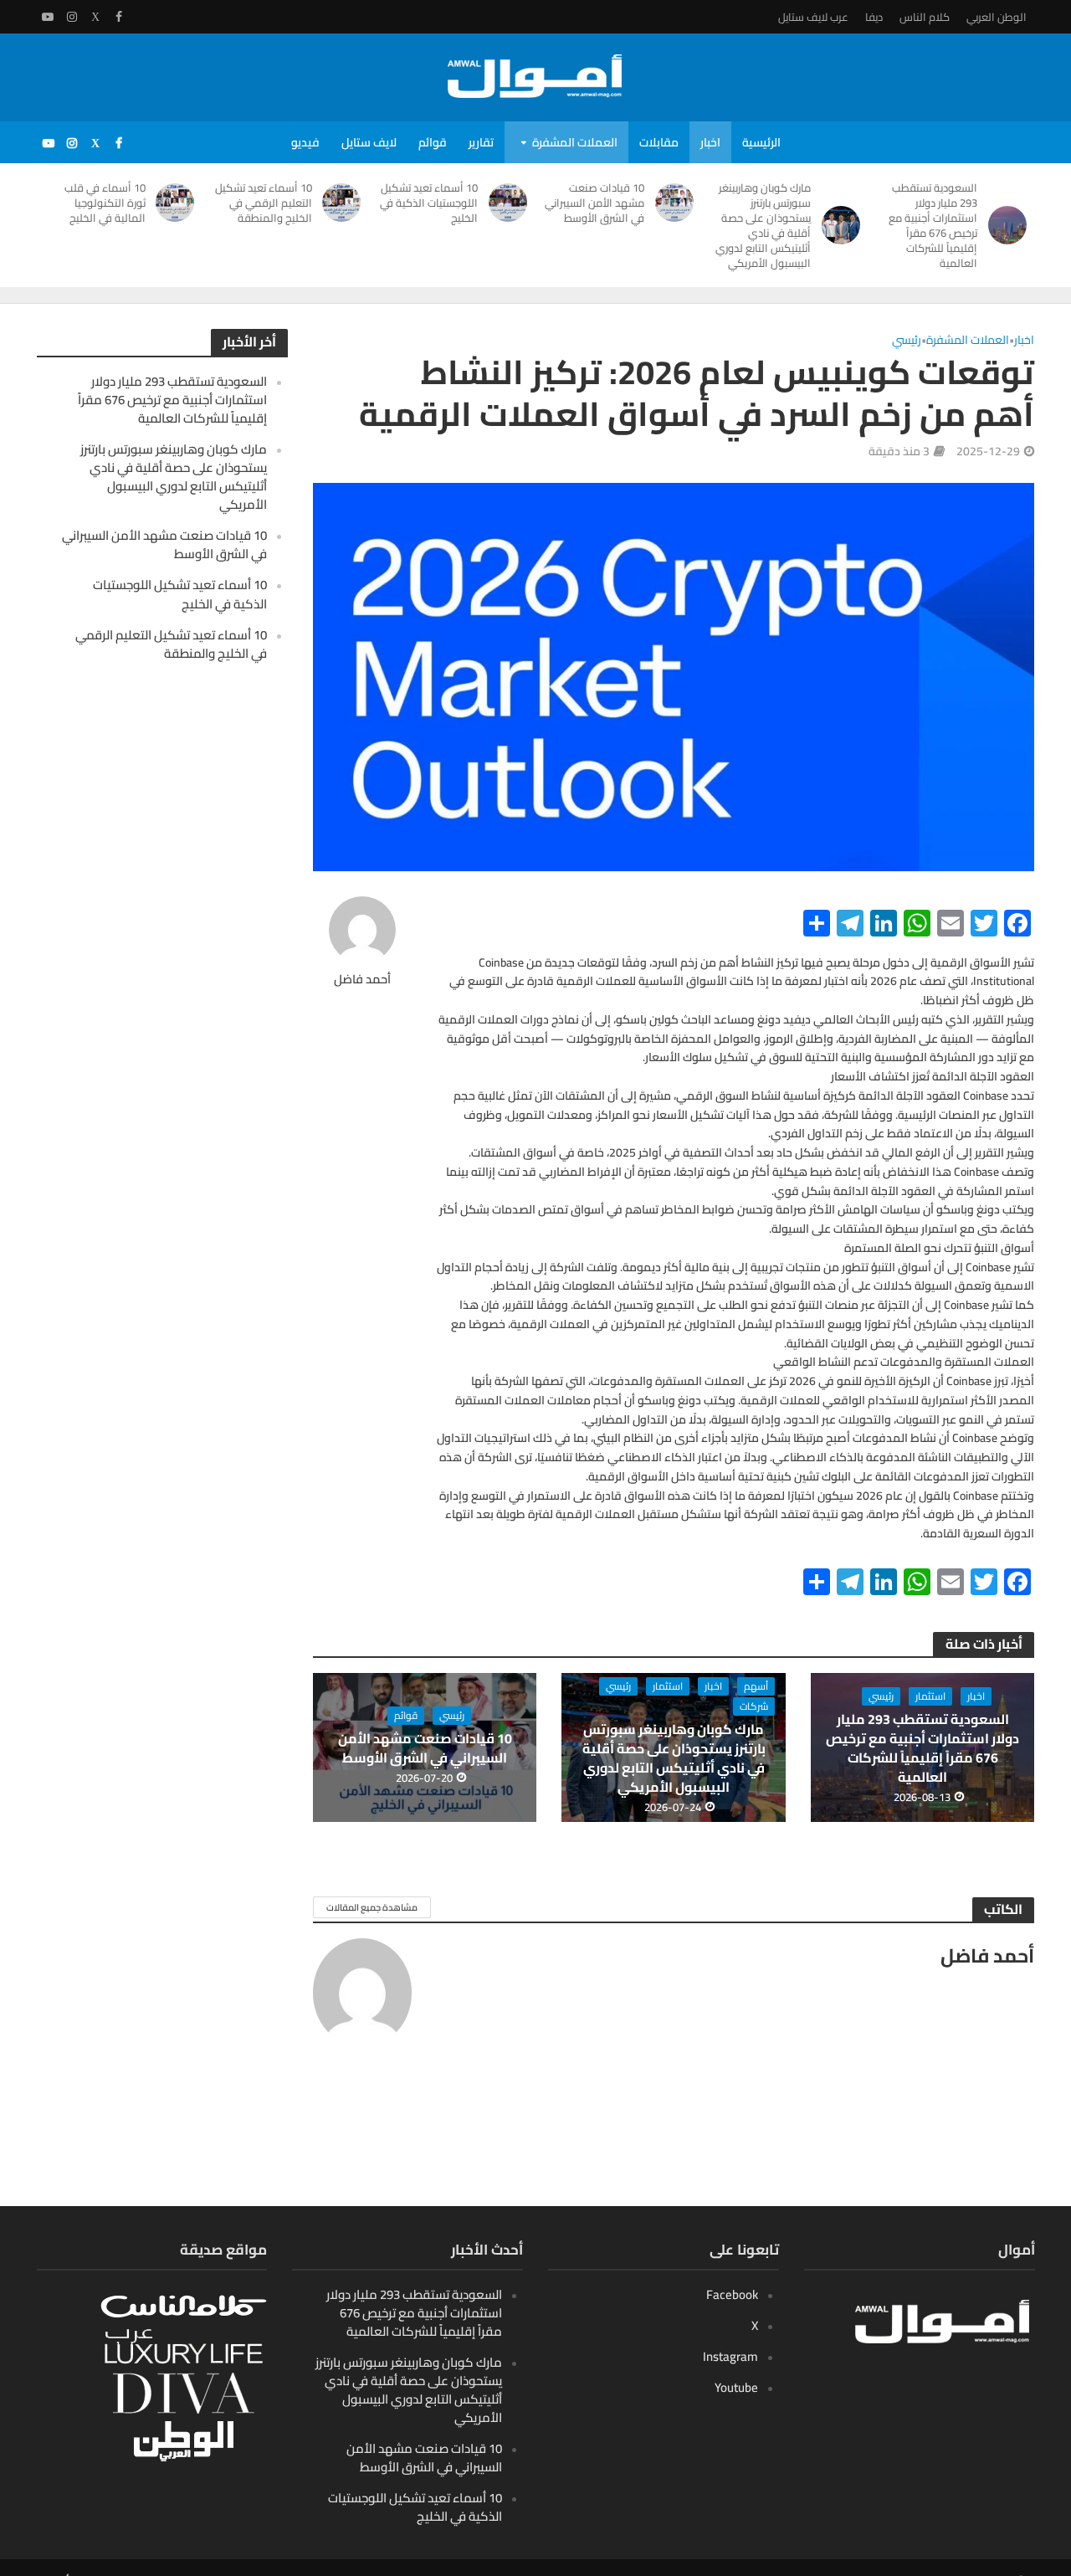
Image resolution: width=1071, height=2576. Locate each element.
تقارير (481, 142)
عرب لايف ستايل (813, 17)
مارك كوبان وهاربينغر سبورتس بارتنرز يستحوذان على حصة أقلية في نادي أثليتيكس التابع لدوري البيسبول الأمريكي (763, 225)
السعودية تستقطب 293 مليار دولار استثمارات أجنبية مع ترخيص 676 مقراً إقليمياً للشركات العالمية (933, 225)
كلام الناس (925, 17)
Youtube (736, 2387)
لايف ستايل (369, 142)
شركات (754, 1706)
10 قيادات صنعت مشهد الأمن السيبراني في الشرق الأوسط (594, 203)
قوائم (433, 142)
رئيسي (907, 341)
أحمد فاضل (362, 980)
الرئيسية (761, 142)
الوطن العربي (997, 17)
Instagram (730, 2356)
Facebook (732, 2294)
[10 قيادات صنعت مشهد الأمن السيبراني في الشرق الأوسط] (677, 203)
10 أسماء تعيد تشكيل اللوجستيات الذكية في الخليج (429, 203)
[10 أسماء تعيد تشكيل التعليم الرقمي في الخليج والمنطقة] (345, 203)
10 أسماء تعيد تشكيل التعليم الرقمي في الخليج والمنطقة (264, 203)
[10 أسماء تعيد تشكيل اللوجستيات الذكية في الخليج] (511, 203)
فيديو (305, 142)
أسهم (756, 1686)
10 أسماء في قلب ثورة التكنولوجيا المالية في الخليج (105, 203)
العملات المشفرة (575, 142)
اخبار (710, 142)
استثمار (930, 1696)
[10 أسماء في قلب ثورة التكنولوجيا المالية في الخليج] (179, 203)
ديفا (874, 17)
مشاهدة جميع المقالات (372, 1907)
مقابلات (659, 142)
